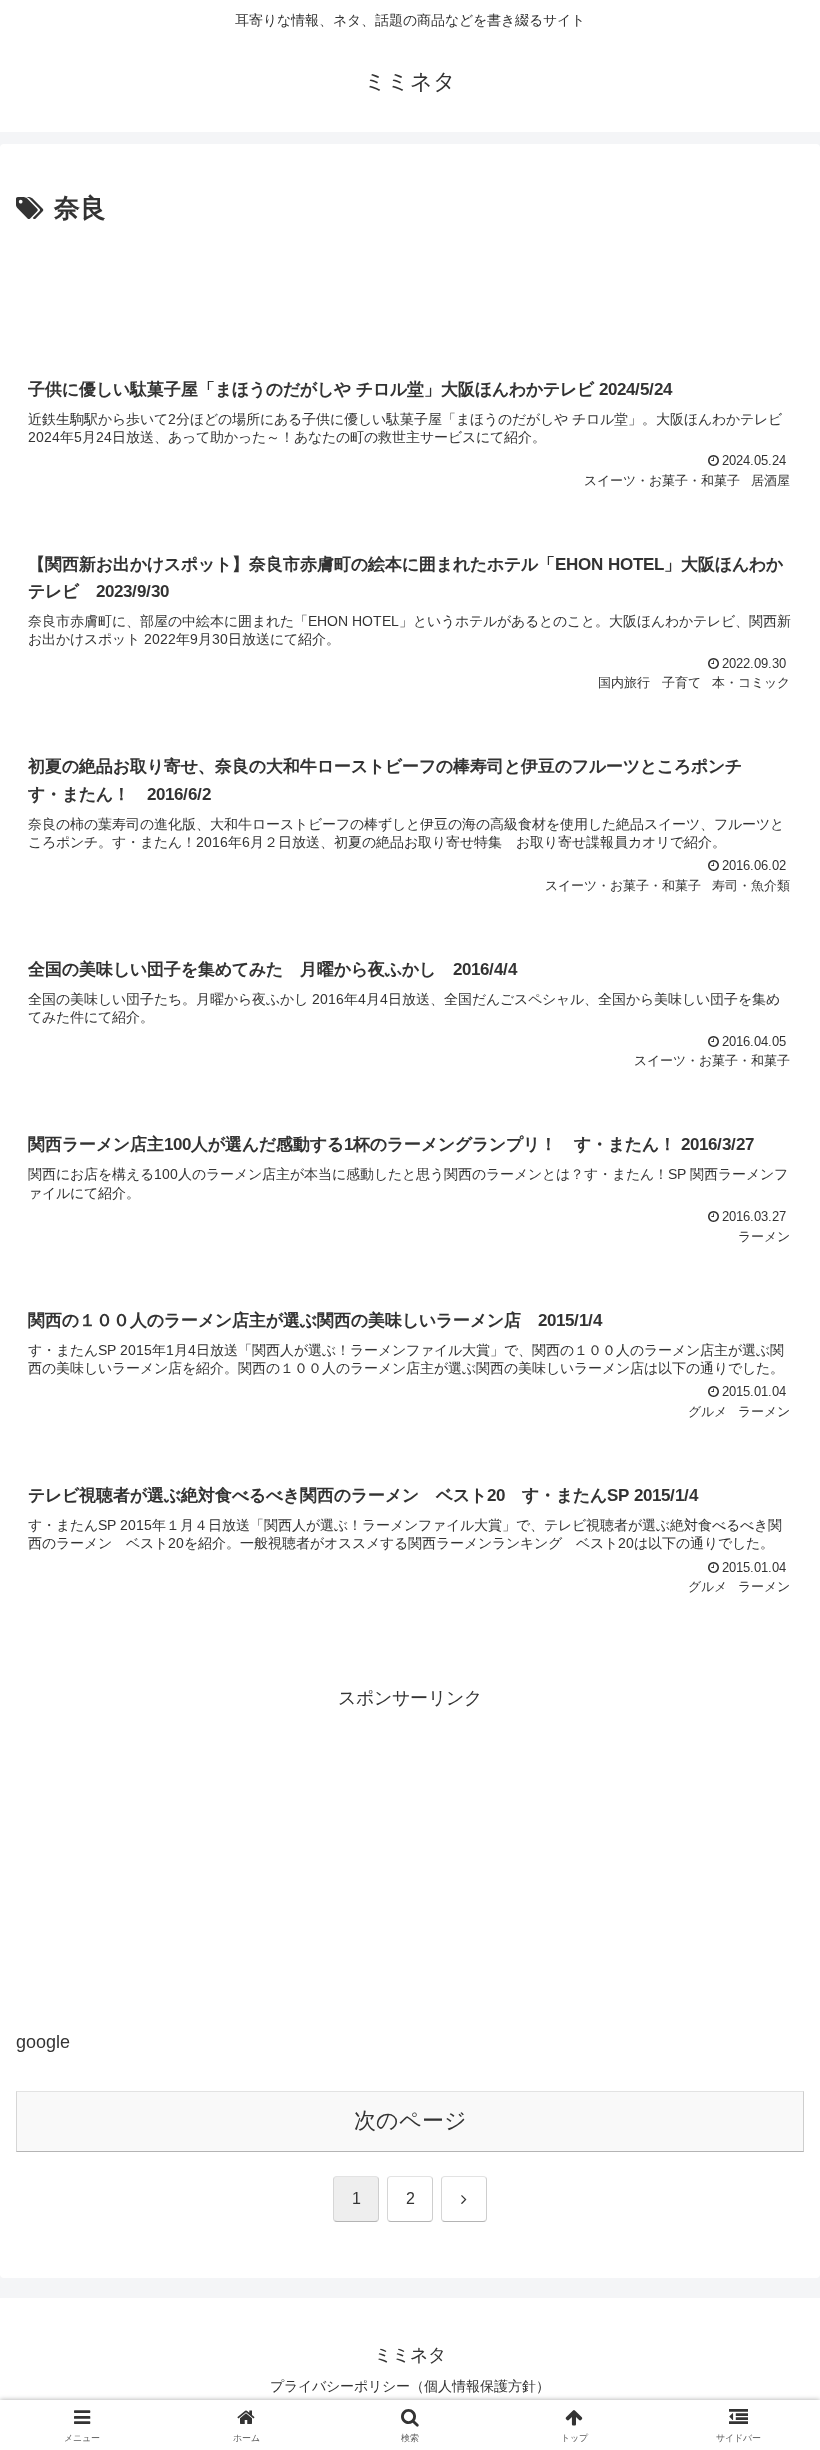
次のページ (410, 2120)
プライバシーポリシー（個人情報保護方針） (410, 2386)
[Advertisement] (410, 286)
